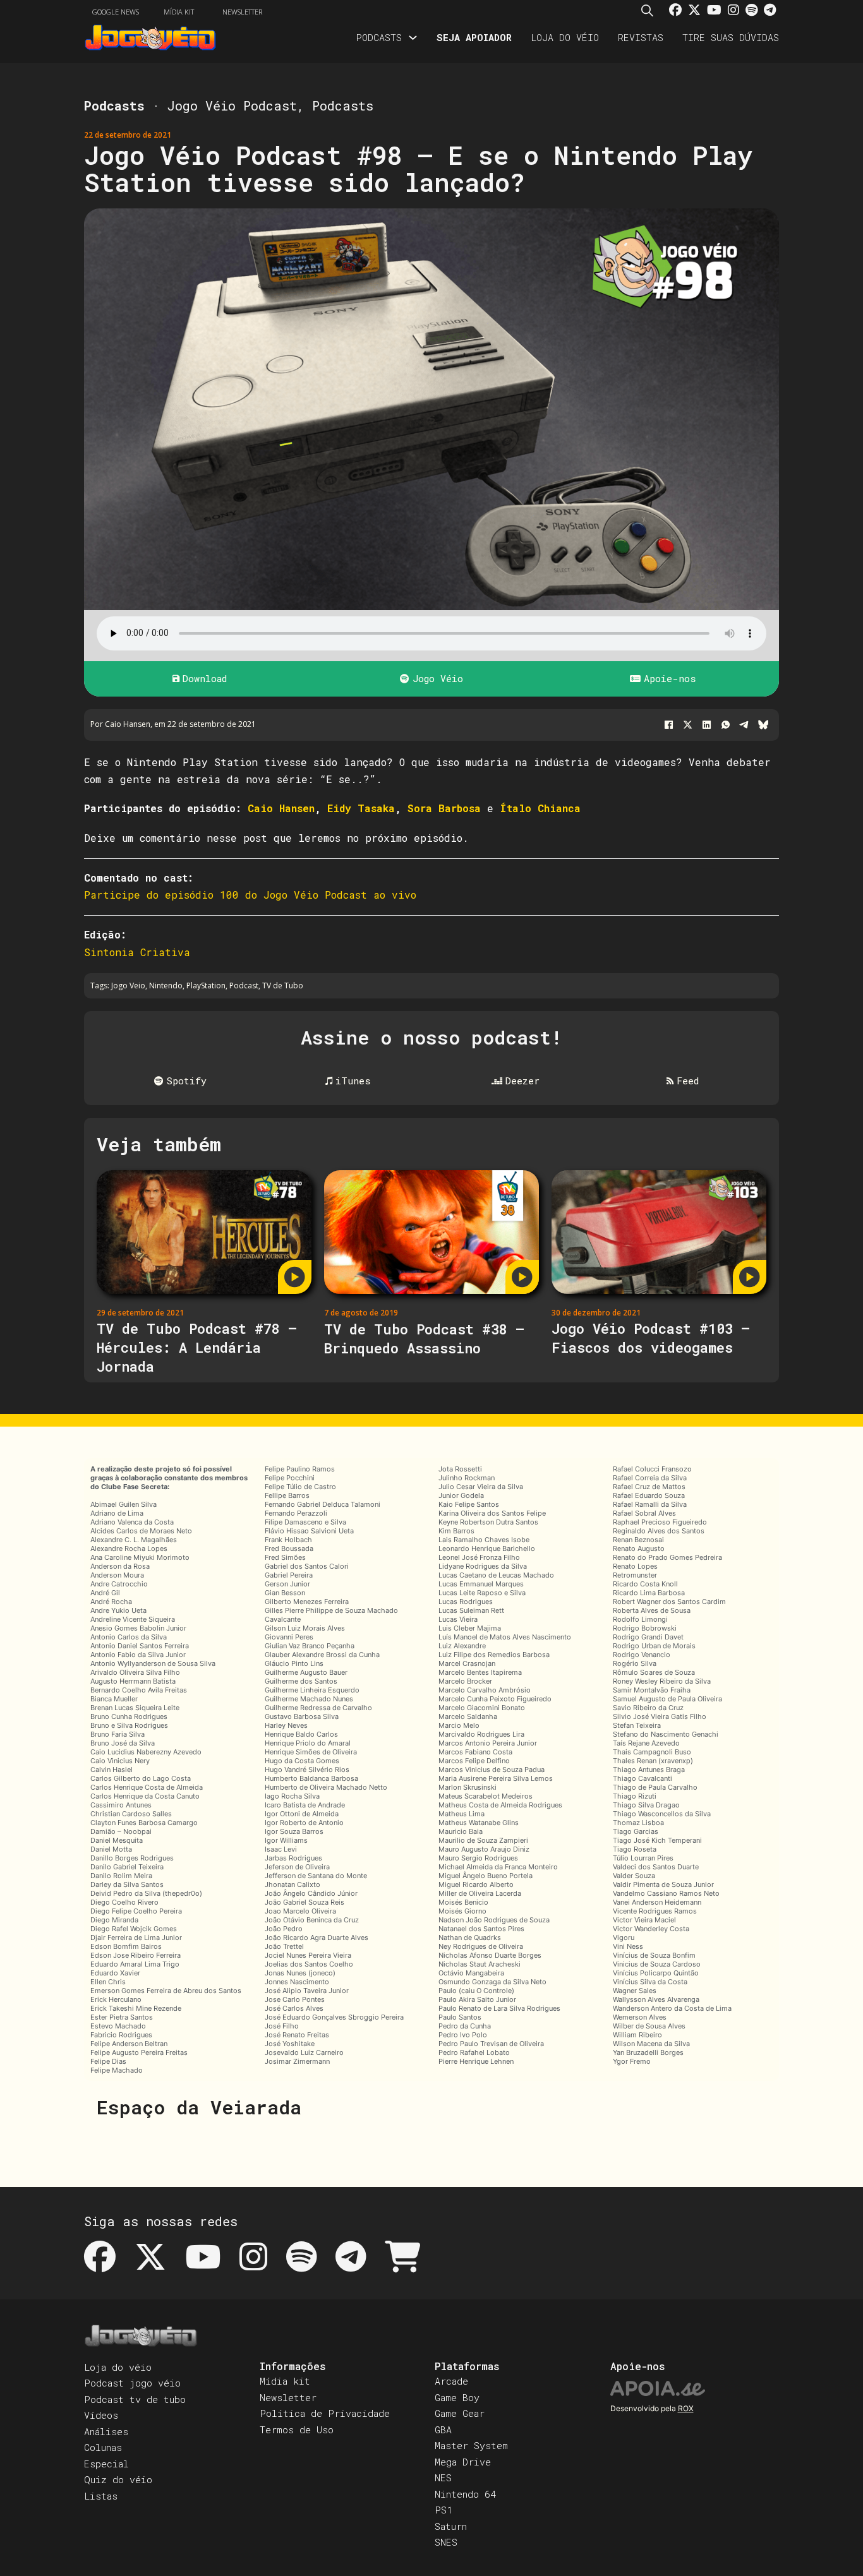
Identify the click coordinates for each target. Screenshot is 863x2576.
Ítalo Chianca (540, 808)
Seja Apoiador (474, 37)
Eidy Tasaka (361, 808)
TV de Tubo (283, 985)
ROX (686, 2408)
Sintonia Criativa (137, 952)
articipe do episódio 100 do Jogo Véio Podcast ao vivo (253, 895)
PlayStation (206, 985)
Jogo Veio (128, 985)
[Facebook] (668, 725)
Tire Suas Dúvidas (731, 37)
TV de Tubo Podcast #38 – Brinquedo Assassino (424, 1339)
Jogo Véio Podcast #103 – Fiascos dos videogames (651, 1338)
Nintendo (166, 985)
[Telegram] (744, 725)
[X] (687, 725)
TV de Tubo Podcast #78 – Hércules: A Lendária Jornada (197, 1347)
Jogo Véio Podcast (232, 105)
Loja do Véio (565, 37)
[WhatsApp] (725, 725)
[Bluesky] (763, 725)
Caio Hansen (281, 808)
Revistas (641, 37)
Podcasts (379, 37)
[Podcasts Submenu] (413, 38)
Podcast (244, 985)
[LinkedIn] (706, 725)
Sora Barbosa (444, 808)
